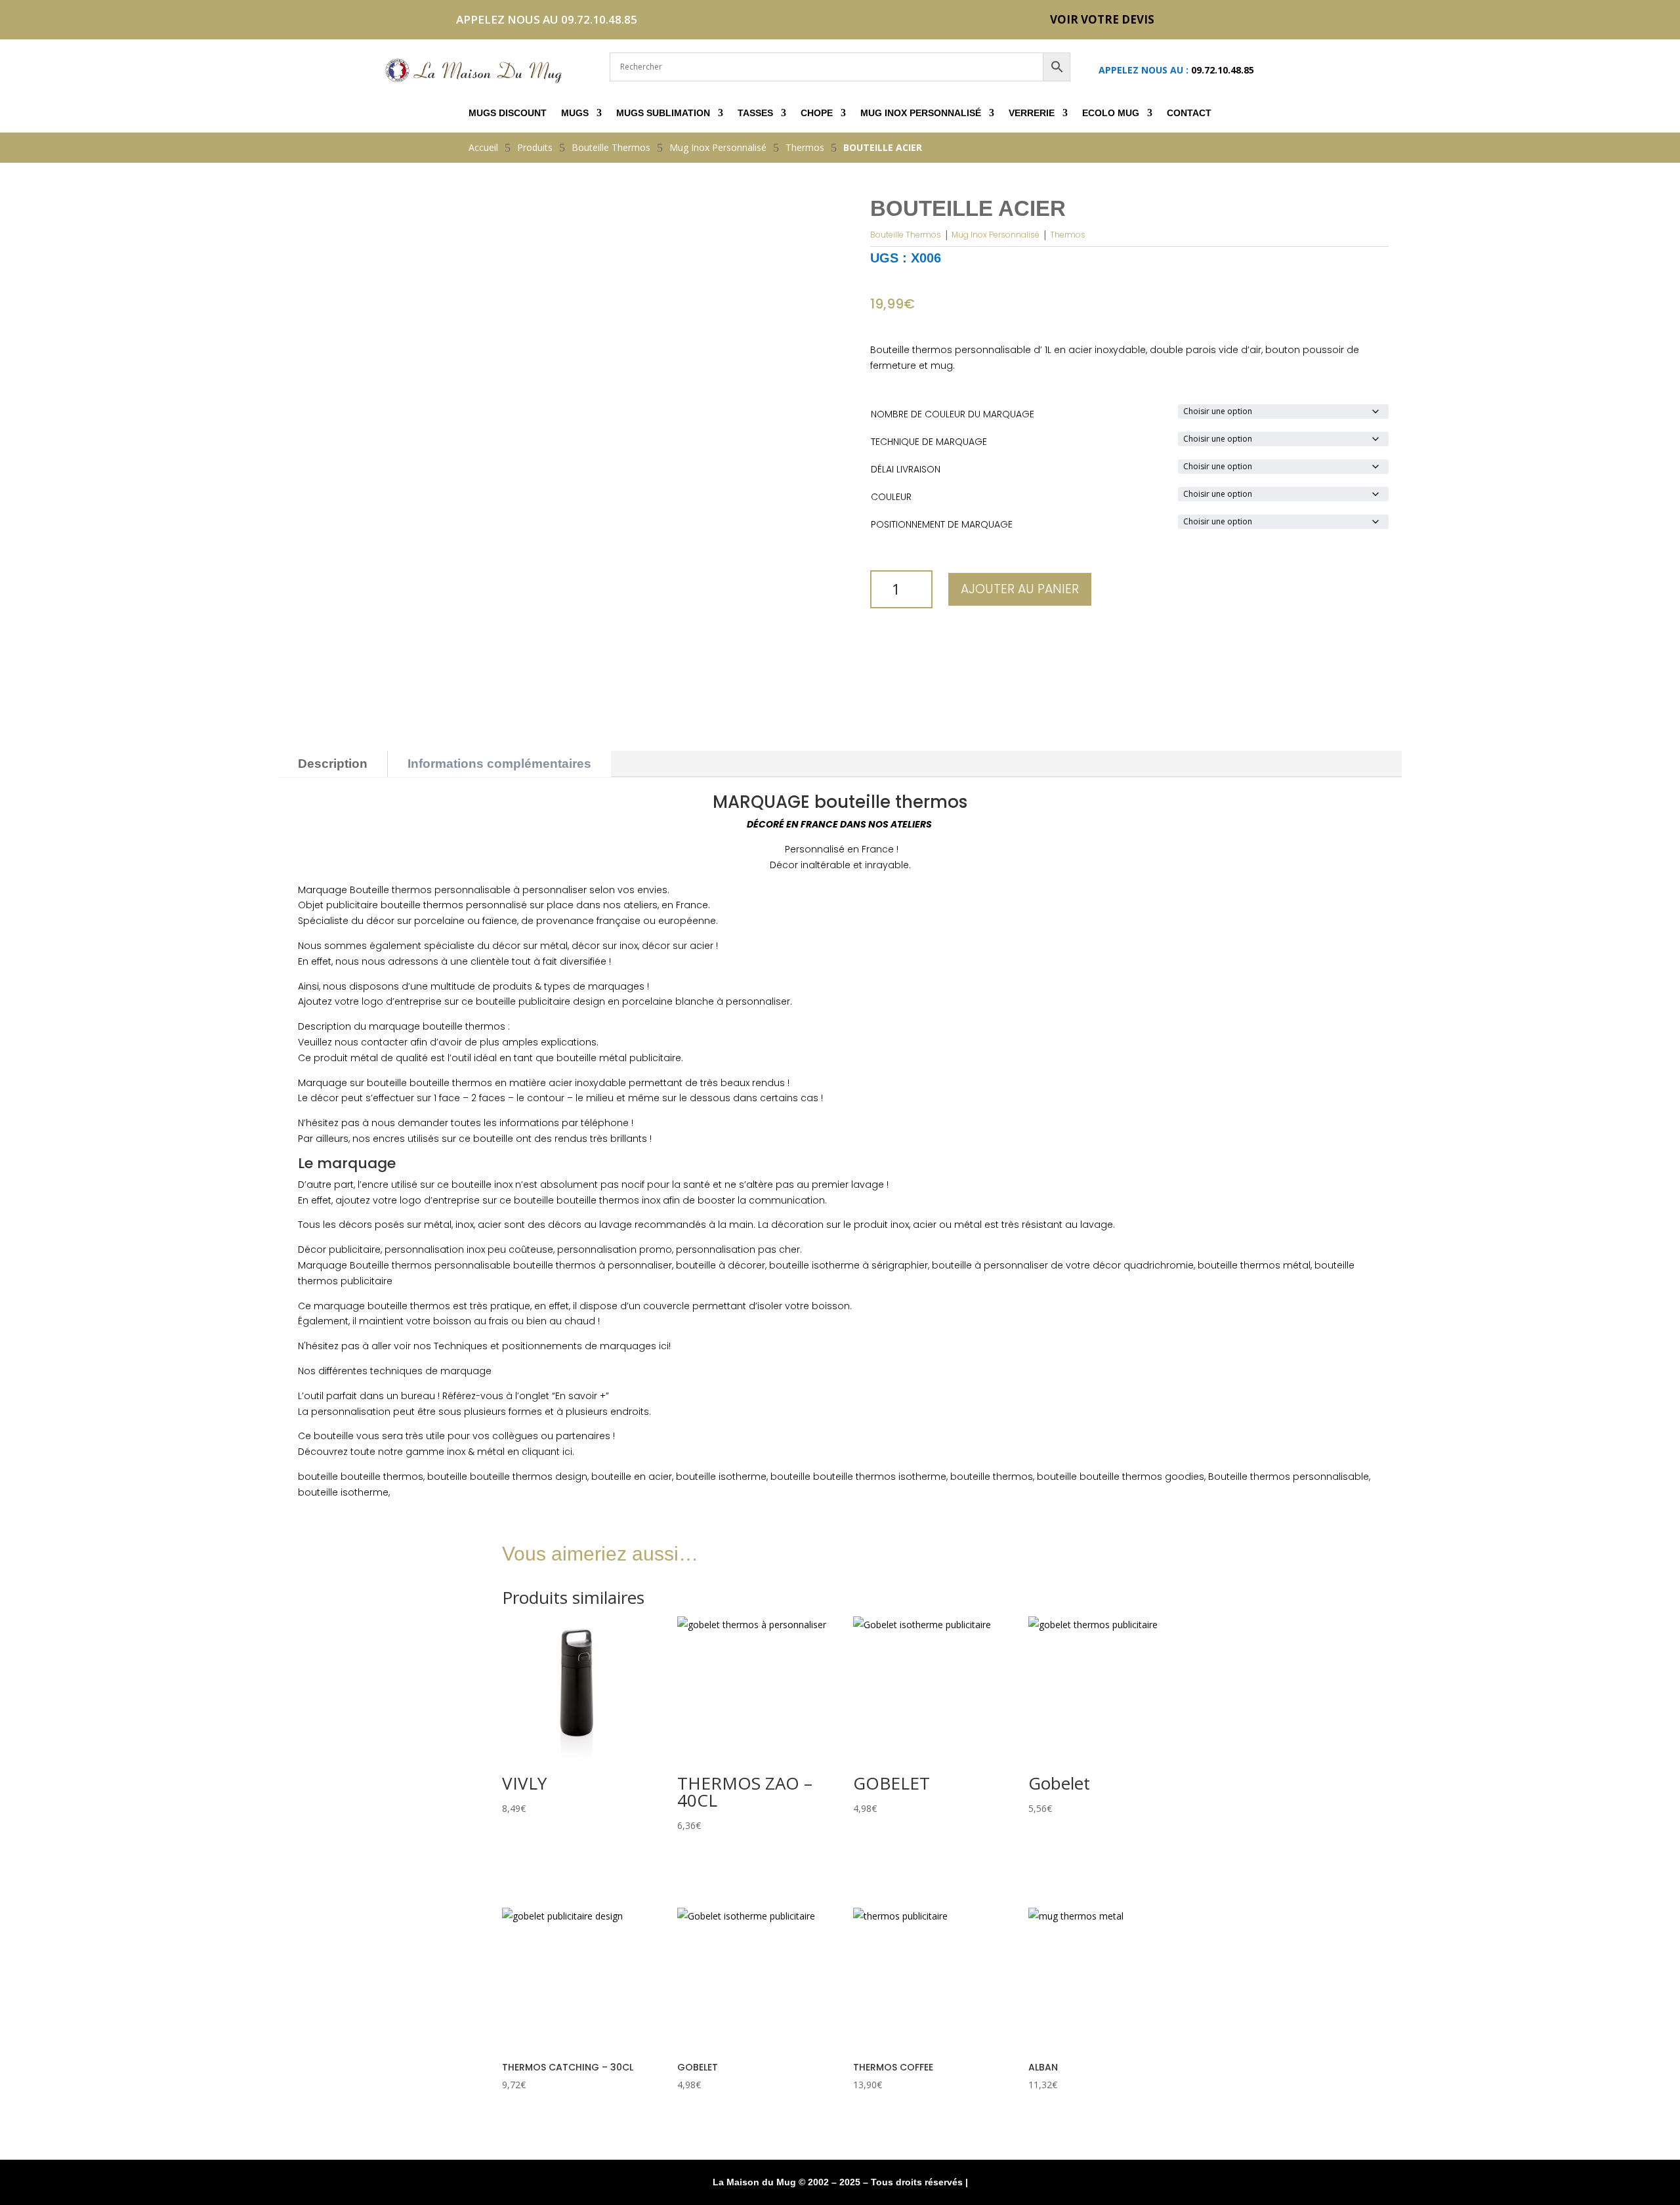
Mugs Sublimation (663, 113)
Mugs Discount (508, 113)
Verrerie (1032, 113)
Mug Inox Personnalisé (921, 113)
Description (333, 764)
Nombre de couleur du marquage (953, 414)
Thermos (1068, 235)
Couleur (891, 497)
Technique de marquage (929, 442)
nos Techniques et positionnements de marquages (535, 1346)
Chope (817, 113)
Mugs (575, 113)
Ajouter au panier (1020, 589)
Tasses (755, 113)
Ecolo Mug (1111, 113)
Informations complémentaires (499, 764)
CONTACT (1189, 113)
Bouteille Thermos (906, 235)
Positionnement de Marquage (942, 524)
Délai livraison (906, 469)
